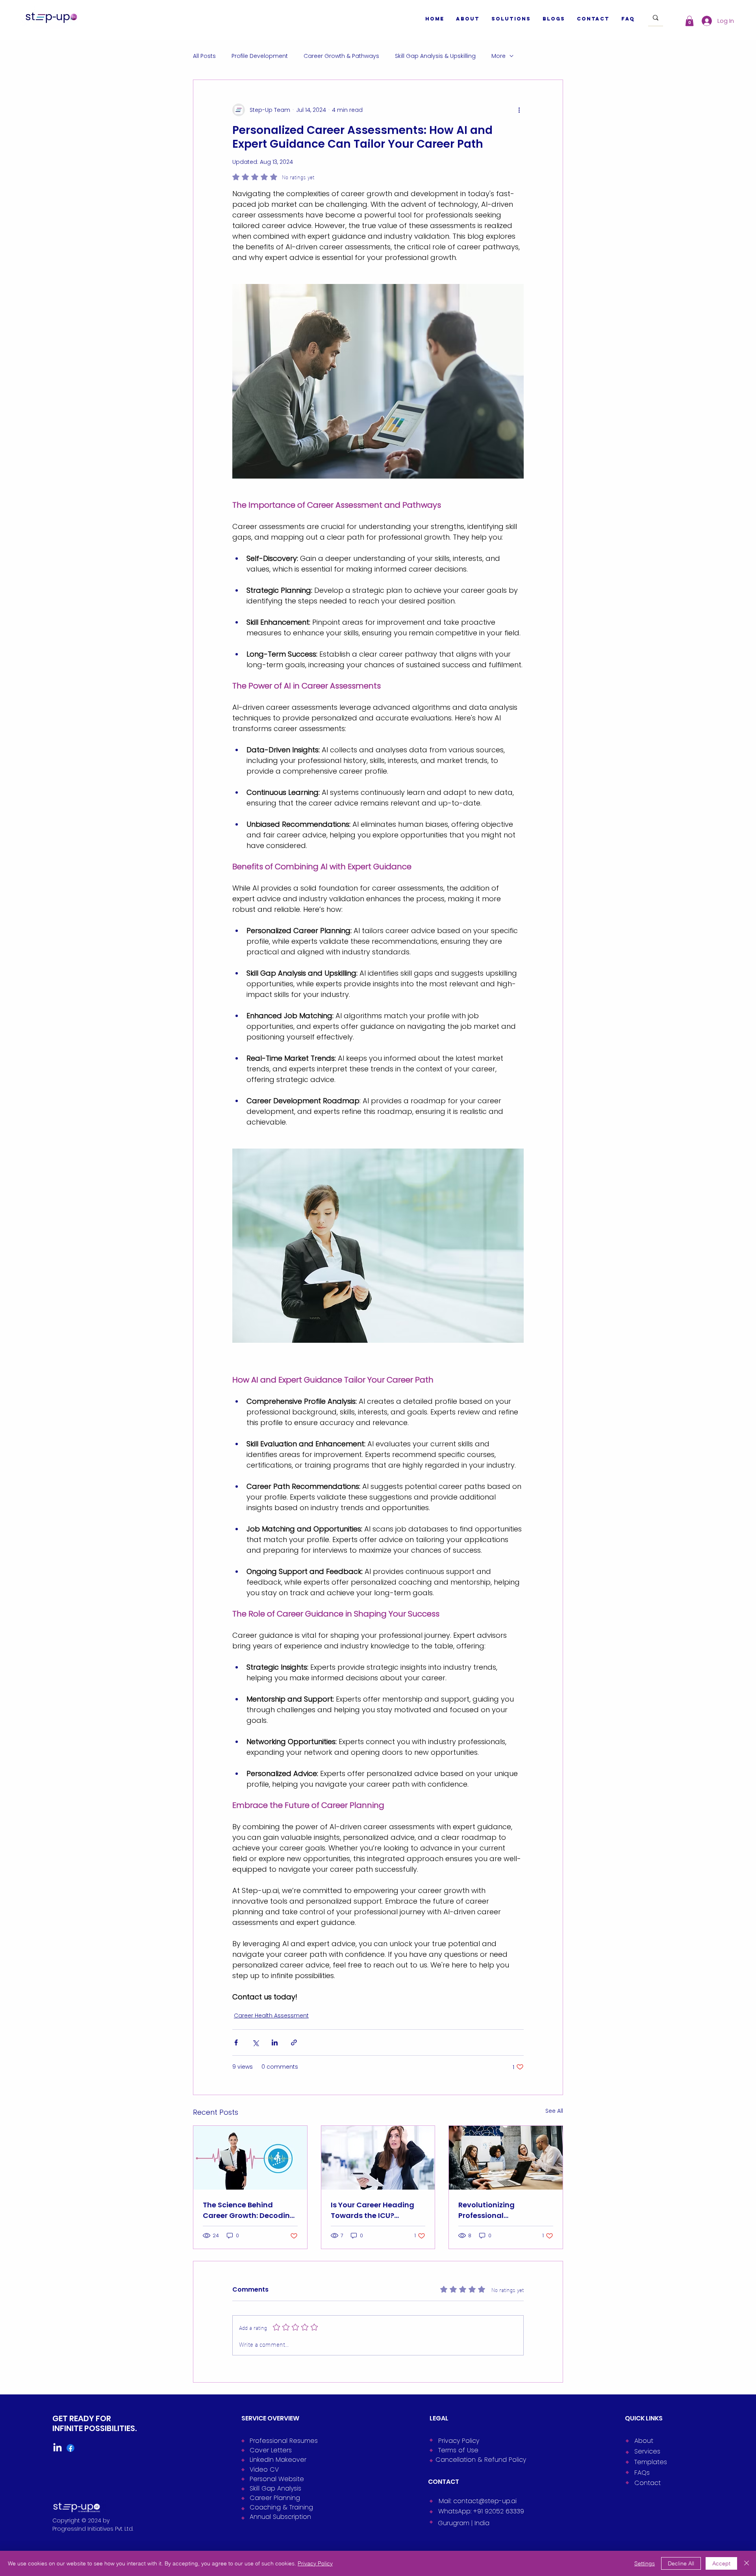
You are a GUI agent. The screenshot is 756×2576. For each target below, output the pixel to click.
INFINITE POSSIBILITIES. (94, 2428)
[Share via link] (294, 2042)
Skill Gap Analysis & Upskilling (435, 56)
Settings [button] (645, 2563)
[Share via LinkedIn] (275, 2042)
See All (554, 2111)
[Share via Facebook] (236, 2042)
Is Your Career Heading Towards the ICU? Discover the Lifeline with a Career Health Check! (375, 2210)
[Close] (747, 2563)
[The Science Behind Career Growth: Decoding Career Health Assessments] (250, 2158)
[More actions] (519, 110)
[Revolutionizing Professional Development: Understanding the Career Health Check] (506, 2158)
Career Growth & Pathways (341, 56)
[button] (689, 21)
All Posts (204, 56)
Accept (721, 2563)
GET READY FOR (82, 2418)
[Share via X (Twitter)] (255, 2042)
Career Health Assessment (271, 2016)
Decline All (681, 2563)
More (498, 56)
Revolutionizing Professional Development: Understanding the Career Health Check (496, 2210)
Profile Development (260, 56)
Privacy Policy (315, 2563)
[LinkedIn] (57, 2448)
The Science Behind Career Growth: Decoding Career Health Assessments (249, 2210)
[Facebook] (70, 2448)
